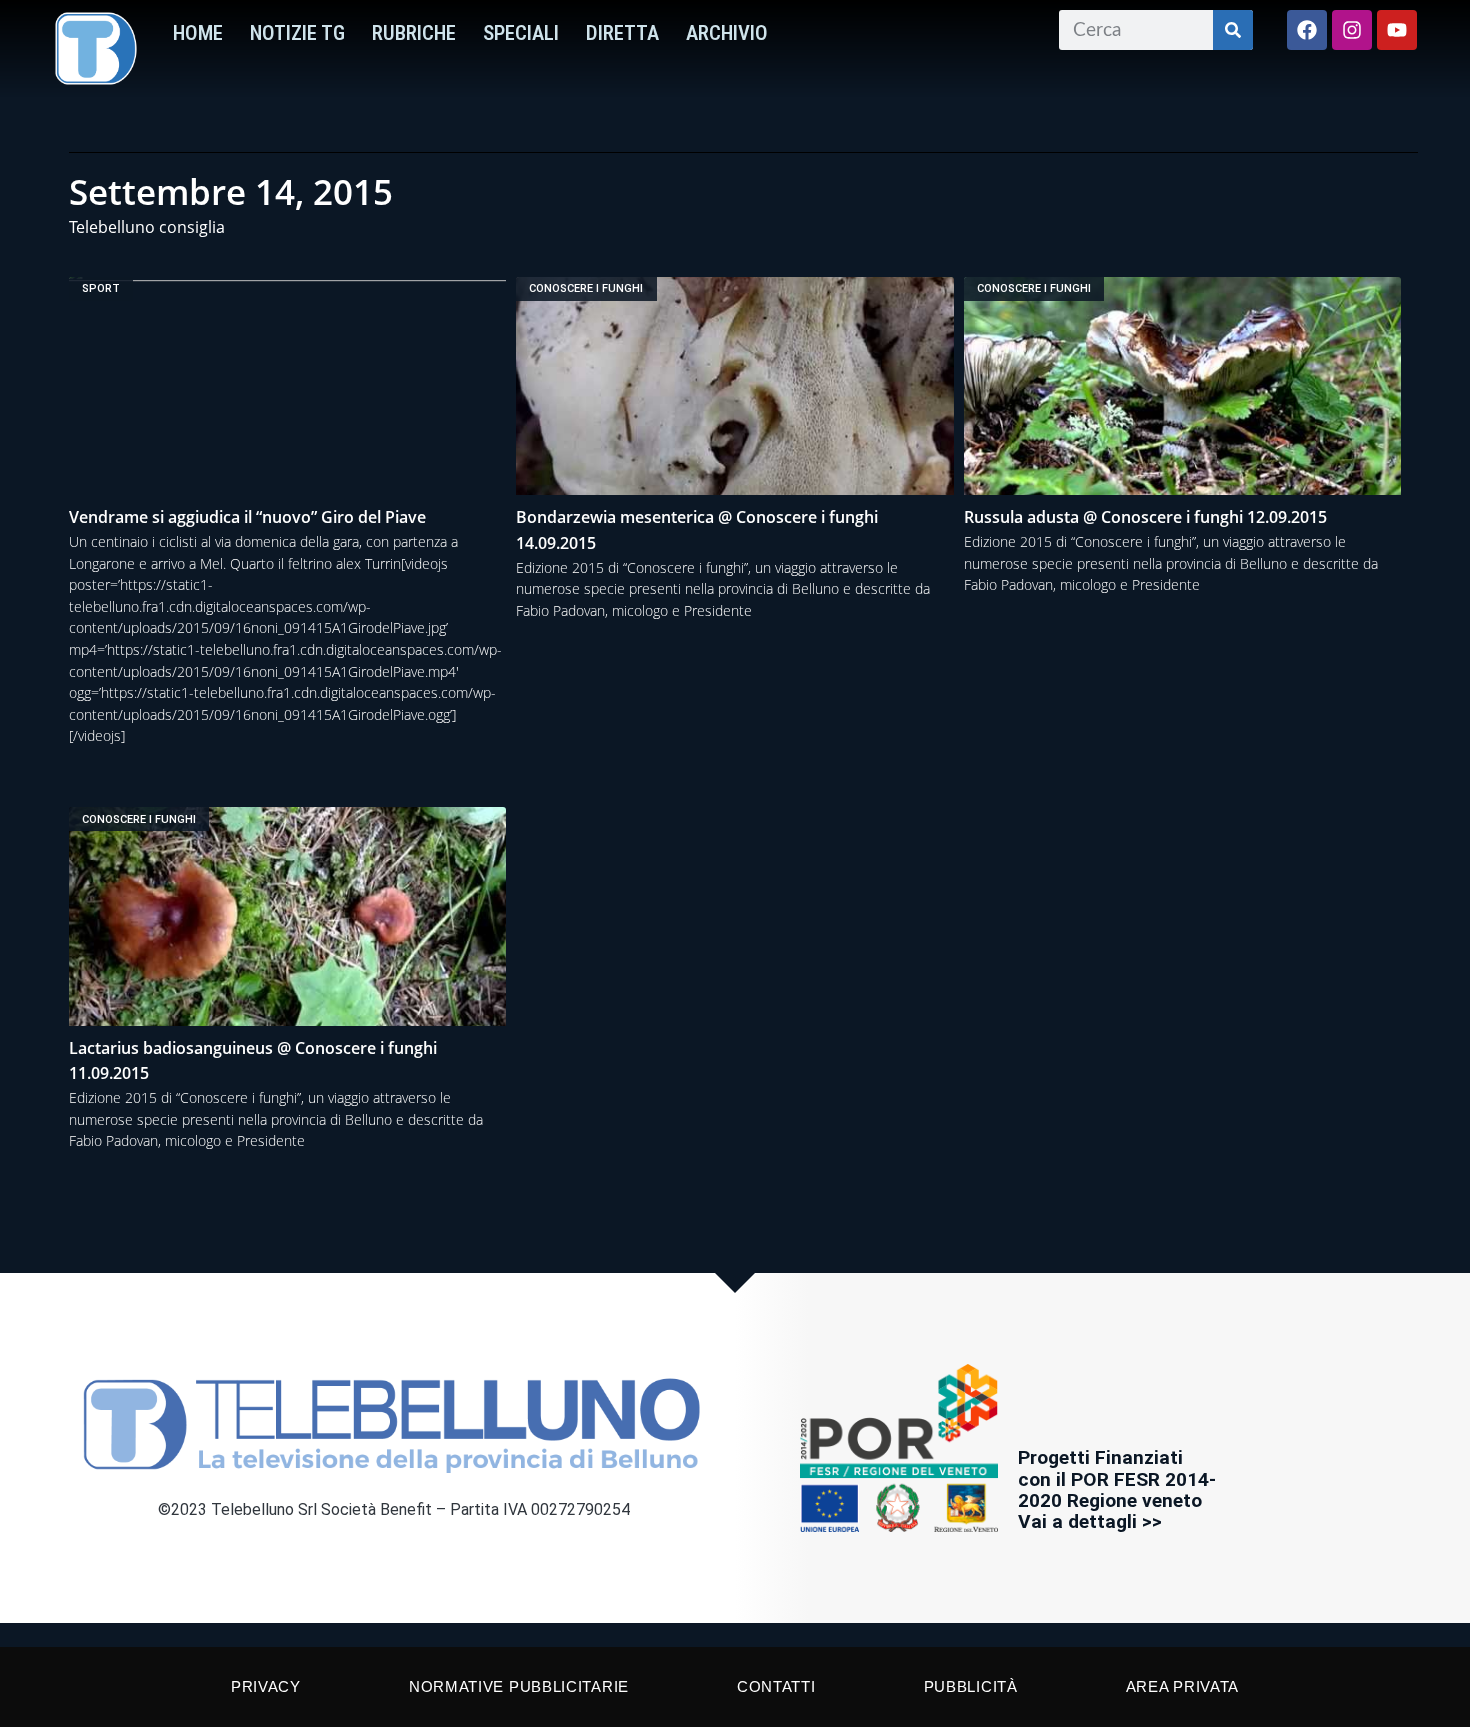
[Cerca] (1233, 30)
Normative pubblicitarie (519, 1686)
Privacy (266, 1686)
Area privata (1182, 1686)
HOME (198, 33)
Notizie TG (297, 33)
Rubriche (414, 33)
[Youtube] (1397, 30)
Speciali (521, 33)
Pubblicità (971, 1686)
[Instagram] (1352, 30)
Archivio (727, 33)
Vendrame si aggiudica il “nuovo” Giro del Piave (247, 517)
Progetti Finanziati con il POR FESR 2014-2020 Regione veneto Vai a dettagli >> (1117, 1489)
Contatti (776, 1686)
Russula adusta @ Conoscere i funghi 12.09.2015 (1145, 517)
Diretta (622, 33)
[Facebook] (1307, 30)
